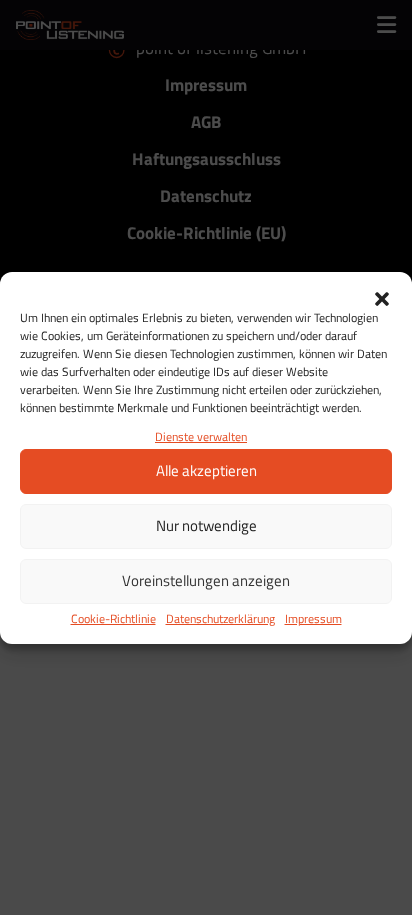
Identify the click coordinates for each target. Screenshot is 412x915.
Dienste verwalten (201, 436)
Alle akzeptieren (206, 470)
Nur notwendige (206, 525)
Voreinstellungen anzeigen (206, 580)
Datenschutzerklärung (220, 618)
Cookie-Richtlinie (113, 618)
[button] (382, 297)
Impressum (313, 618)
